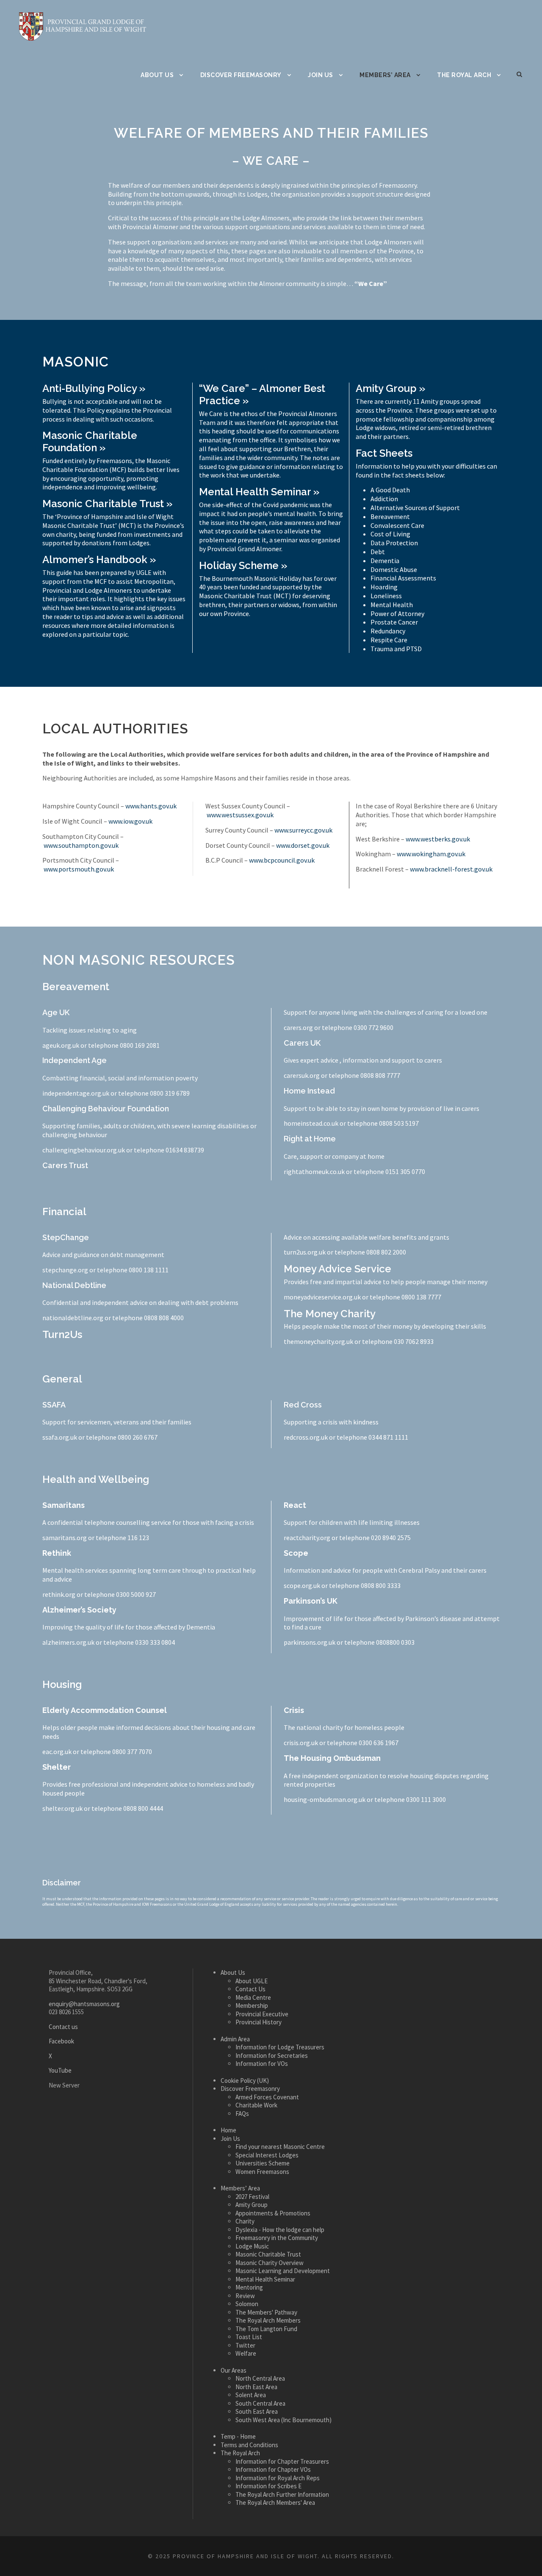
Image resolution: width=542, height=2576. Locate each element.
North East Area (256, 2386)
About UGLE (252, 1981)
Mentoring (249, 2287)
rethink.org (59, 1594)
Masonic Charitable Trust (268, 2254)
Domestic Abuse (394, 569)
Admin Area (235, 2039)
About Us (157, 75)
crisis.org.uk (301, 1743)
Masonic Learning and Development (283, 2271)
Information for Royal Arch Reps (278, 2477)
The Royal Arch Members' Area (275, 2502)
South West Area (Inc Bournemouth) (283, 2419)
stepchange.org (65, 1270)
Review (245, 2295)
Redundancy (388, 631)
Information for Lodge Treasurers (280, 2047)
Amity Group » (390, 388)
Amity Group (252, 2205)
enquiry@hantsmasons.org (84, 2003)
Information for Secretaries (272, 2055)
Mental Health (392, 605)
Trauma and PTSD (396, 649)
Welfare (246, 2353)
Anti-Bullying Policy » (94, 388)
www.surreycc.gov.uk (303, 830)
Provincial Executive (262, 2014)
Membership (252, 2006)
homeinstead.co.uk (311, 1123)
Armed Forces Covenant (267, 2097)
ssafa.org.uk (60, 1437)
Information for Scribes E (268, 2486)
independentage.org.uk (76, 1093)
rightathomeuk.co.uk (314, 1171)
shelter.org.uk (62, 1808)
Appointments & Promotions (273, 2213)
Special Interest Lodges (267, 2155)
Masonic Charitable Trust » (107, 504)
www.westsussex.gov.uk (240, 815)
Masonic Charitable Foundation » (90, 441)
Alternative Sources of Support (415, 508)
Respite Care (389, 640)
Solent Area (251, 2395)
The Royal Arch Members (268, 2320)
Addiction (384, 499)
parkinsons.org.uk (310, 1642)
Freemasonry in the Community (277, 2238)
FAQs (242, 2113)
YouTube (60, 2070)
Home (228, 2130)
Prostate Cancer (394, 622)
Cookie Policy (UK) (245, 2080)
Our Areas (234, 2370)
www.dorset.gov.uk (303, 845)
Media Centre (253, 1997)
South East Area (257, 2411)
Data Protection (394, 543)
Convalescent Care (397, 525)
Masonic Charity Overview (270, 2262)
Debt (378, 552)
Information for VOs (262, 2064)
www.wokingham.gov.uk (431, 854)
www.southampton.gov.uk (81, 845)
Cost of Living (390, 534)
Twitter (245, 2345)
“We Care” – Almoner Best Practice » (262, 394)
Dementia (385, 561)
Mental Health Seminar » (259, 492)
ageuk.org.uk (61, 1045)
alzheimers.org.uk (68, 1642)
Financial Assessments (403, 578)
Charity (245, 2221)
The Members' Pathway (266, 2312)
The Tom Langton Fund (266, 2328)
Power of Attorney (397, 613)
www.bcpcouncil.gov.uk (282, 860)
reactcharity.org (307, 1538)
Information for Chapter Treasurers (282, 2461)
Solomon (247, 2304)
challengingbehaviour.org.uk (84, 1150)
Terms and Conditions (249, 2444)
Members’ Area (385, 75)
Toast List (249, 2337)
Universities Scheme (263, 2163)
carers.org (298, 1027)
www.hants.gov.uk (151, 806)
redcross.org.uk (306, 1437)
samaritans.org (65, 1538)
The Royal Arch (464, 75)
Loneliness (386, 596)
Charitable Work (256, 2105)
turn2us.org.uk (305, 1252)
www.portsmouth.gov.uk (79, 869)
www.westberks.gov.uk (438, 839)
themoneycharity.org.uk (318, 1341)
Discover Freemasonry (241, 75)
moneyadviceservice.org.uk (322, 1297)
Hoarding (384, 587)
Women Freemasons (262, 2171)
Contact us (63, 2026)
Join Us (321, 75)
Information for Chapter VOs (273, 2469)
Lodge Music (252, 2246)
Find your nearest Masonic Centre (280, 2147)
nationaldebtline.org (73, 1318)
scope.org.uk (302, 1585)
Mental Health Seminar (265, 2279)
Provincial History (259, 2022)
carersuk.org (302, 1075)
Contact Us (250, 1989)
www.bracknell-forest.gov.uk (451, 869)
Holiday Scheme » (243, 565)
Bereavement (390, 516)
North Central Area (260, 2378)
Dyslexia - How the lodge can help (280, 2229)
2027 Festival (252, 2196)
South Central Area (260, 2403)
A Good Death (390, 490)
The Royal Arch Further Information (282, 2494)
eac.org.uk (57, 1752)
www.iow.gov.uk (130, 821)
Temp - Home (238, 2436)
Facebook (61, 2041)
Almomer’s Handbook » (99, 559)
